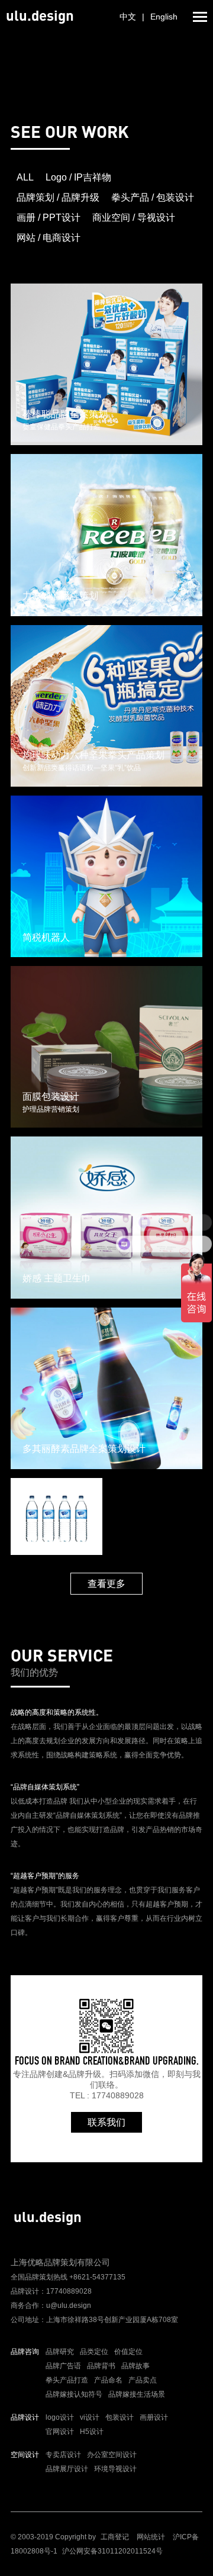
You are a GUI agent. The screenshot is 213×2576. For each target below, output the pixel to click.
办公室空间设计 (112, 2455)
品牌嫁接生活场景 (137, 2394)
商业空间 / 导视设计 (134, 218)
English (164, 17)
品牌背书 (101, 2366)
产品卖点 (143, 2380)
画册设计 (154, 2417)
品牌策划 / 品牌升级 (58, 197)
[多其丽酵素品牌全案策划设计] (106, 1387)
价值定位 (128, 2352)
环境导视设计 (115, 2469)
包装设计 (120, 2417)
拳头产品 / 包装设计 (153, 197)
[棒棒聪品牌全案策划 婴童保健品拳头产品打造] (106, 363)
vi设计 (90, 2417)
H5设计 (92, 2432)
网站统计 (151, 2537)
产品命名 (108, 2380)
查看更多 (106, 1584)
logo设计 (60, 2417)
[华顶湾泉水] (57, 1516)
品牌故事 (135, 2366)
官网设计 (60, 2432)
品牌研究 (60, 2352)
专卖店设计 (63, 2455)
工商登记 (115, 2537)
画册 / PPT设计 (49, 218)
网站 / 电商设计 (49, 238)
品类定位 (94, 2352)
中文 (128, 17)
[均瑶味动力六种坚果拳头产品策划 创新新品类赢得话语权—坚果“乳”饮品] (106, 705)
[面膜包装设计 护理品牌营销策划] (106, 1046)
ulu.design (40, 15)
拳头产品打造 (67, 2380)
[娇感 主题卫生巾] (106, 1217)
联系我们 (106, 2122)
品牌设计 (25, 2417)
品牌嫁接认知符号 (74, 2394)
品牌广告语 (63, 2366)
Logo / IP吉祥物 (78, 177)
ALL (25, 177)
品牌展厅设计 (67, 2469)
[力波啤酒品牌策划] (106, 534)
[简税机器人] (106, 875)
